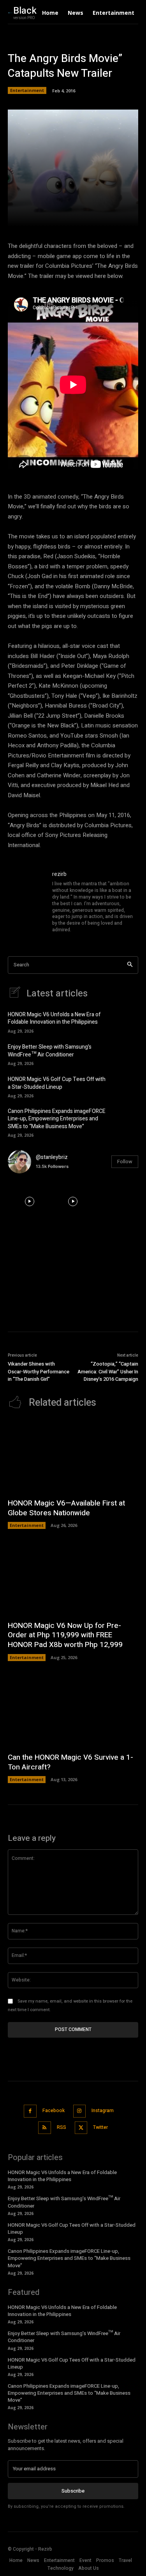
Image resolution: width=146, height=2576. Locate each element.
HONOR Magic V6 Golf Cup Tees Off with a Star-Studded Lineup (57, 1083)
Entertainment (27, 90)
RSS (62, 2127)
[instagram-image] (30, 1201)
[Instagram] (80, 2111)
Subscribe (73, 2491)
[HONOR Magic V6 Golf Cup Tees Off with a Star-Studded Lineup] (127, 1086)
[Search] (130, 965)
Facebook (54, 2111)
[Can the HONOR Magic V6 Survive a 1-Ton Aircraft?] (73, 1711)
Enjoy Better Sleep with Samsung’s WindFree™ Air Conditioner (50, 1051)
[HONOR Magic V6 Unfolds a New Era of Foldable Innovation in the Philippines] (127, 1022)
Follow (125, 1161)
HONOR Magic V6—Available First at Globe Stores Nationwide (66, 1508)
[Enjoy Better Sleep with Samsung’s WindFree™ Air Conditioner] (127, 1054)
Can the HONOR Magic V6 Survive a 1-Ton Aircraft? (70, 1762)
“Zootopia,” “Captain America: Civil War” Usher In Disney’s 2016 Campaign (108, 1371)
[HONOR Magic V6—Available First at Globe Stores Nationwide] (73, 1456)
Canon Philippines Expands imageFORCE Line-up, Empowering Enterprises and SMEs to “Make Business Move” (57, 1119)
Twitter (100, 2127)
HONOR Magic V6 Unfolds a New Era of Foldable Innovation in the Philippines (54, 1018)
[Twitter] (81, 2128)
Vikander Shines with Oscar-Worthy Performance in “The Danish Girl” (39, 1371)
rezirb (59, 874)
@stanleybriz (52, 1157)
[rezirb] (26, 902)
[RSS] (45, 2128)
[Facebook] (30, 2111)
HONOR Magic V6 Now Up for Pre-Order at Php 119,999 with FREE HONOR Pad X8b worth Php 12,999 (65, 1635)
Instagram (103, 2111)
